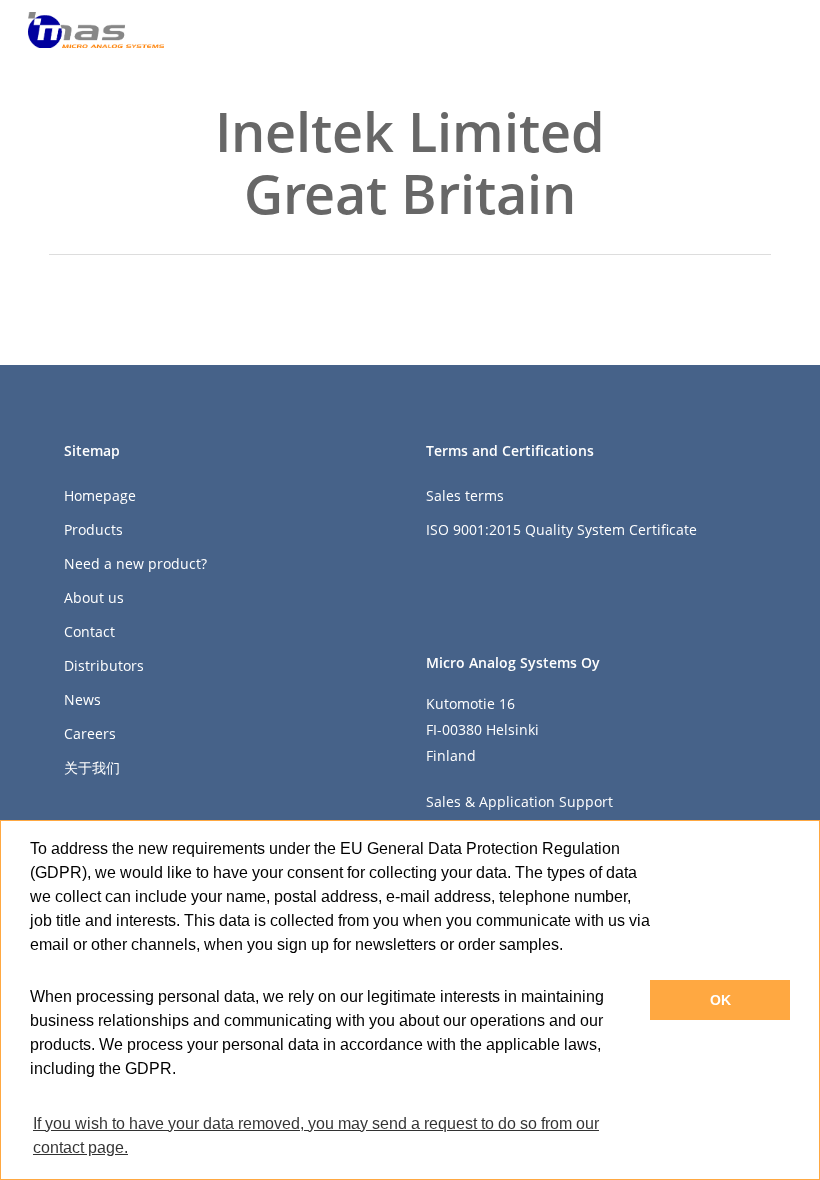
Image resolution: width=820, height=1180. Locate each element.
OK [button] (720, 1000)
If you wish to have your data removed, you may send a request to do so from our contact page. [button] (316, 1135)
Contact (89, 631)
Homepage (100, 495)
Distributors (104, 665)
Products (93, 529)
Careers (90, 733)
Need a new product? (135, 563)
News (82, 699)
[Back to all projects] (60, 166)
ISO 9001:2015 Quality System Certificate (561, 529)
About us (94, 597)
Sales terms (465, 495)
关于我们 (92, 767)
